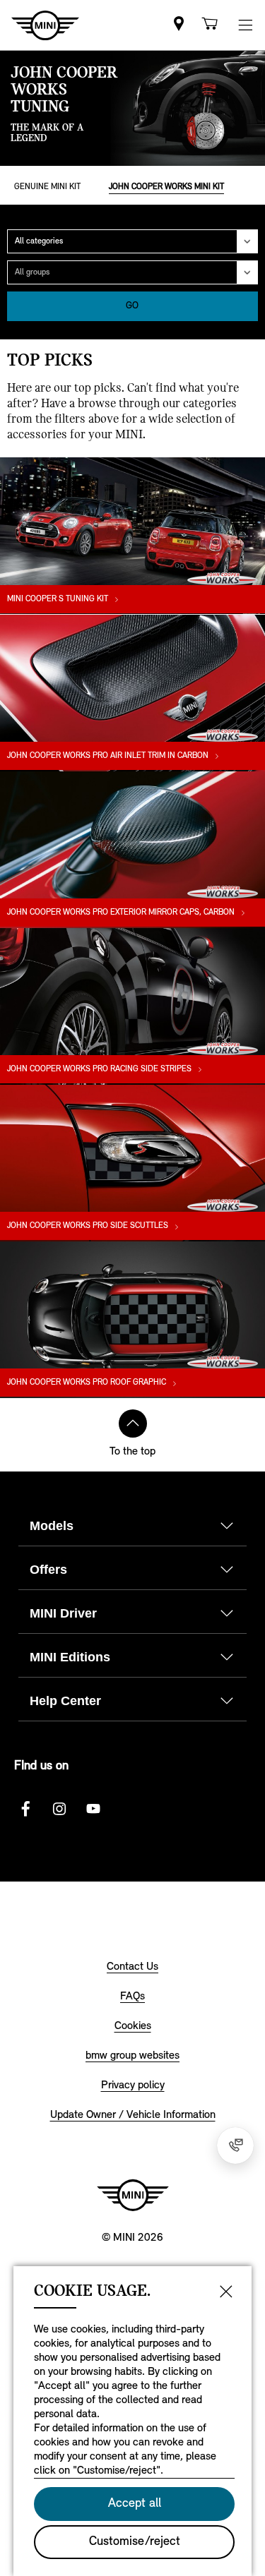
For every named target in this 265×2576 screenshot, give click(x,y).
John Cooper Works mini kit (166, 187)
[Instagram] (59, 1809)
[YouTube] (93, 1809)
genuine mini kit (47, 187)
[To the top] (133, 1424)
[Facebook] (25, 1809)
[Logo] (133, 2195)
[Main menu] (245, 25)
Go (132, 306)
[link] (179, 25)
